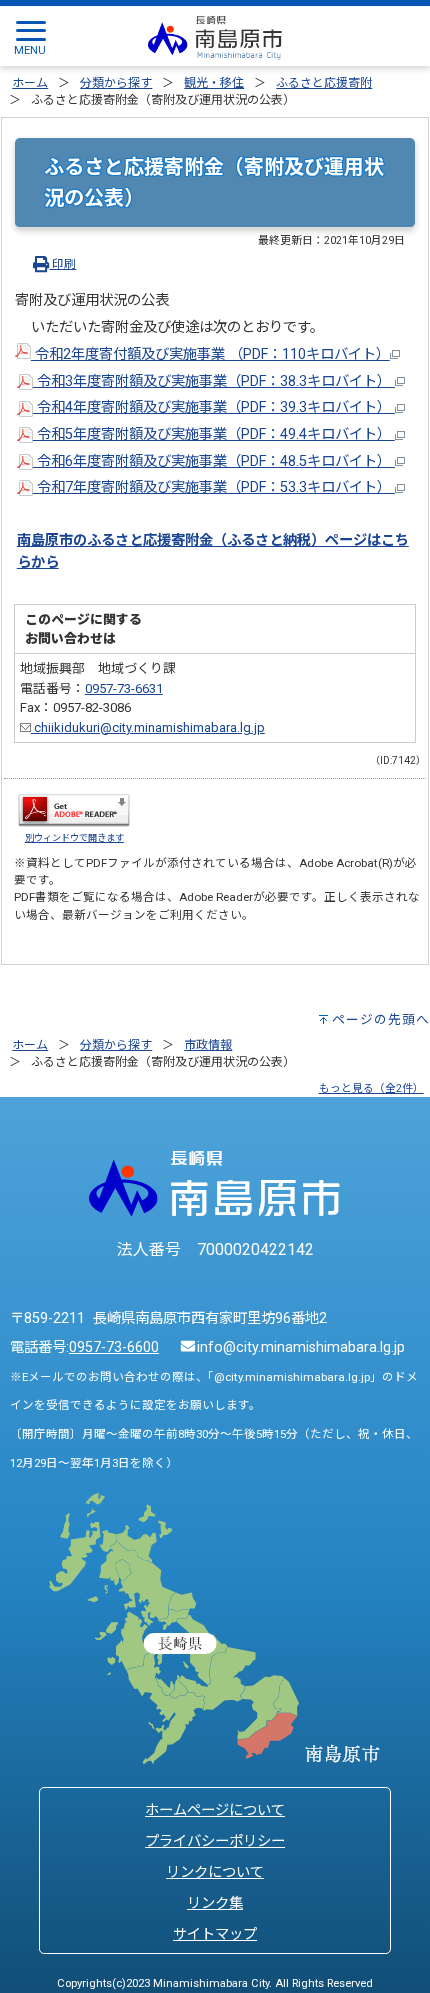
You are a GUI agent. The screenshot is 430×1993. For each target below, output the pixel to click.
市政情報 (208, 1045)
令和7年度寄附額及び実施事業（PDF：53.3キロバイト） (214, 487)
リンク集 (215, 1903)
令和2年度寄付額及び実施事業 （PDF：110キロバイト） (210, 354)
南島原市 (45, 540)
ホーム (30, 83)
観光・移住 (214, 83)
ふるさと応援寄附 (324, 83)
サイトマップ (215, 1934)
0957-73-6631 (124, 688)
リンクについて (215, 1872)
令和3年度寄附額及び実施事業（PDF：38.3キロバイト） (214, 381)
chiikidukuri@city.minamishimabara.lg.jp (148, 727)
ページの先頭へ (381, 1019)
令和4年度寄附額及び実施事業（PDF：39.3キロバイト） (214, 407)
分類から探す (116, 83)
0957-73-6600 (114, 1347)
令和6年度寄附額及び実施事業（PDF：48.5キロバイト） (214, 461)
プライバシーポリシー (215, 1841)
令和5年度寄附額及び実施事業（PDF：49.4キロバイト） (214, 434)
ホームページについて (215, 1810)
